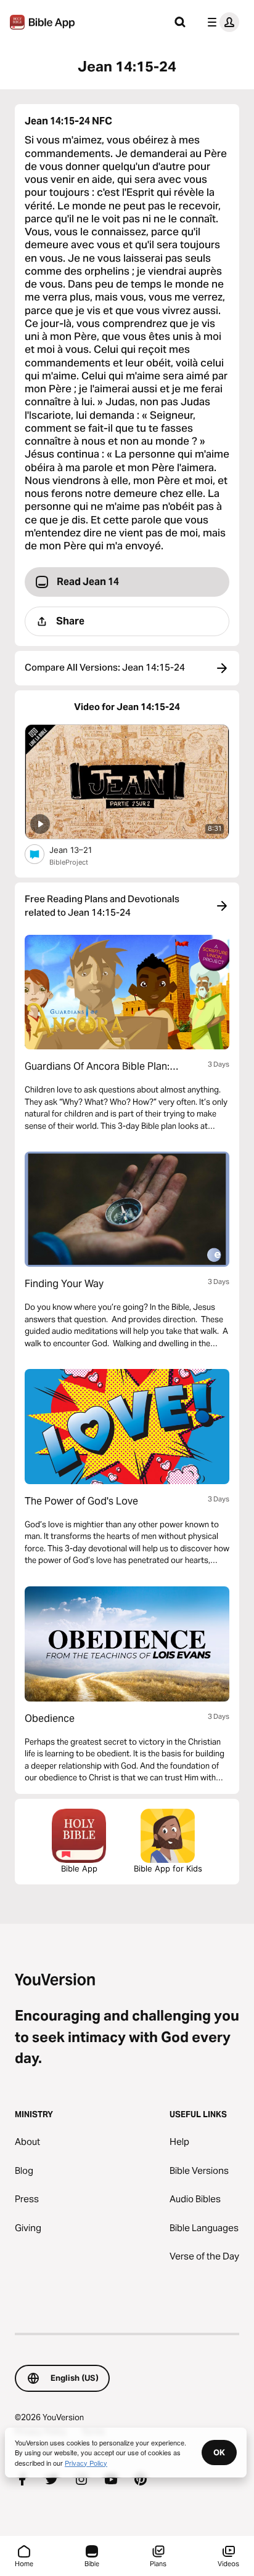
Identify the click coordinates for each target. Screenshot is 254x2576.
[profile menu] (221, 22)
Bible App (79, 1868)
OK (219, 2452)
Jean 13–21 (81, 850)
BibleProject (69, 862)
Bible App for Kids (168, 1868)
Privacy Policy (86, 2463)
